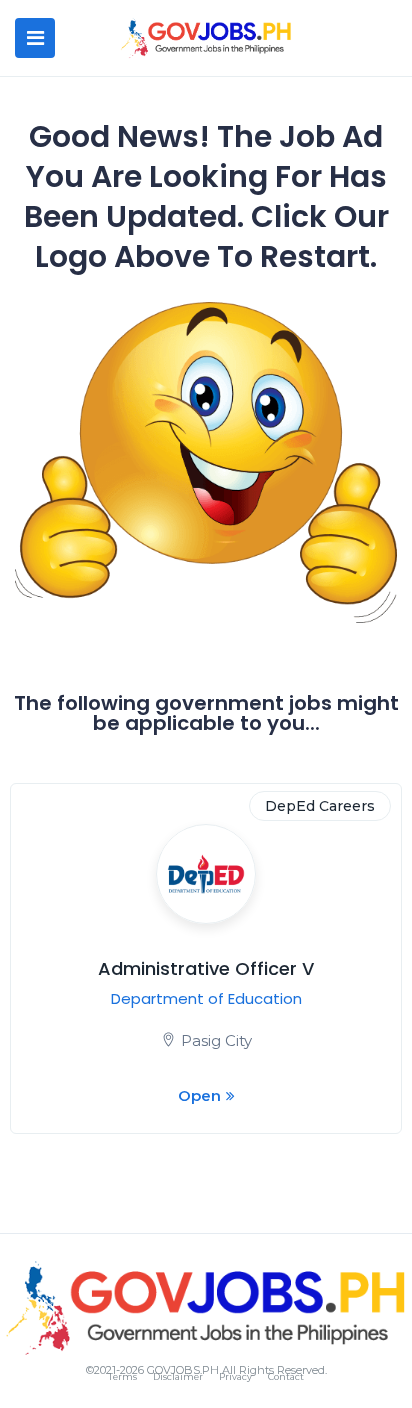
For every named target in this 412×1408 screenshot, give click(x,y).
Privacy (235, 1376)
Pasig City (216, 1040)
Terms (122, 1376)
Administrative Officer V (206, 968)
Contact (286, 1376)
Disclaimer (178, 1376)
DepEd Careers (320, 806)
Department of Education (206, 998)
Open (199, 1095)
